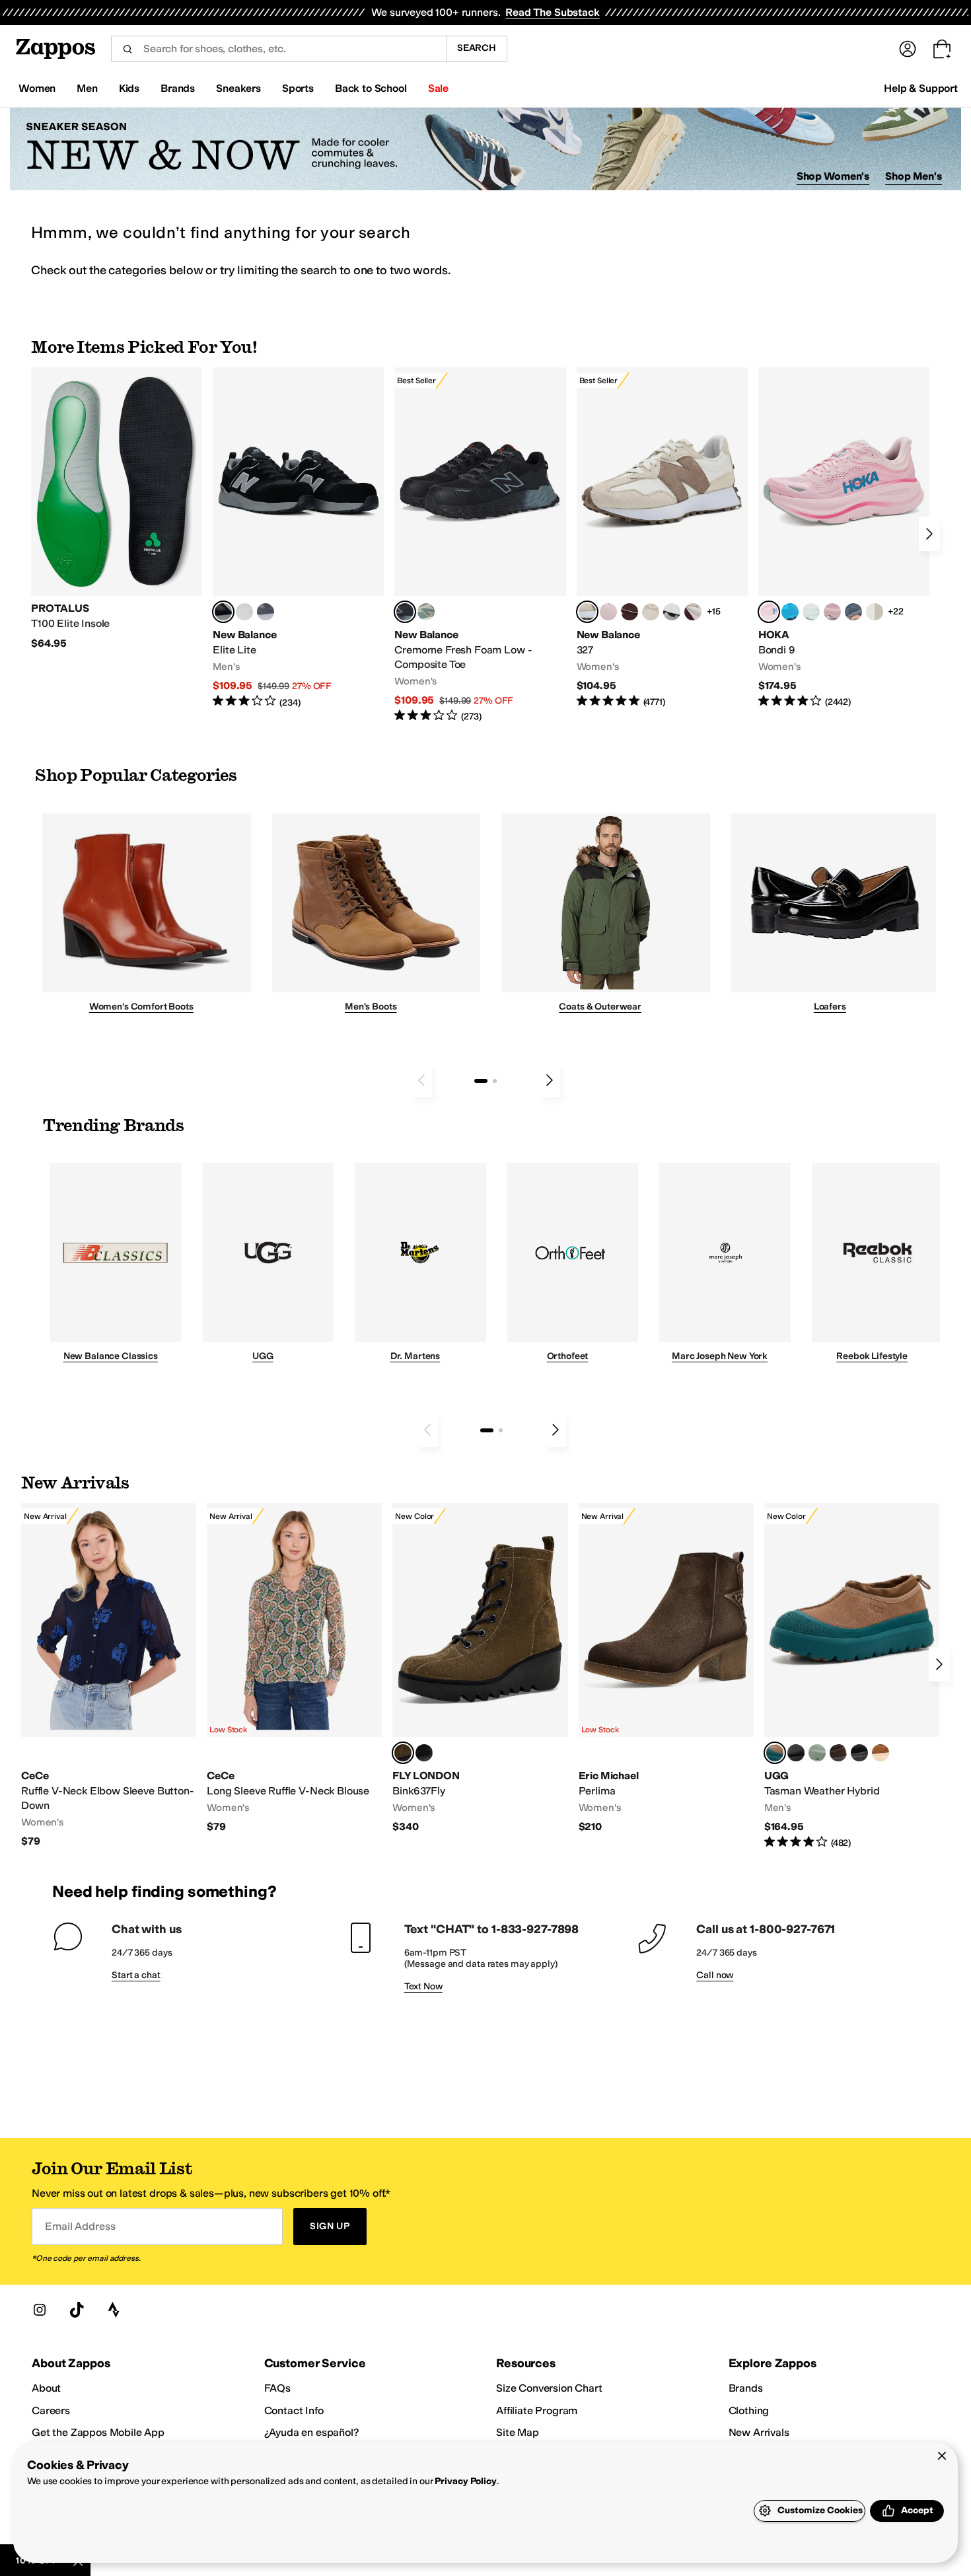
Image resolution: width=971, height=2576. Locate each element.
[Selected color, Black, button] (223, 612)
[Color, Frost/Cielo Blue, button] (811, 612)
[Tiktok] (77, 2310)
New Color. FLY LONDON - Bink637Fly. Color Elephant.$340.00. (480, 1669)
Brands (746, 2388)
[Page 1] (481, 1081)
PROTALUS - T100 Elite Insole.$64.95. (117, 509)
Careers (51, 2410)
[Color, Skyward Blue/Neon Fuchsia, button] (790, 612)
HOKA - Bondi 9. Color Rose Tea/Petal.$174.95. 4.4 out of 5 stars (844, 538)
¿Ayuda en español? (312, 2432)
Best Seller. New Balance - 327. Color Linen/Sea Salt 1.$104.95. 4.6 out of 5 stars (662, 538)
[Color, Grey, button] (266, 612)
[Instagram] (40, 2310)
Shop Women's (833, 176)
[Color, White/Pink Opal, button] (832, 612)
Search (477, 48)
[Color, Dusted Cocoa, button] (838, 1753)
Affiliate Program (537, 2410)
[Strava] (114, 2310)
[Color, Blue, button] (244, 612)
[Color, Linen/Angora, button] (651, 612)
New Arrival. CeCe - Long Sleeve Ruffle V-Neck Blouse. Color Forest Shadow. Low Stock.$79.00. (294, 1669)
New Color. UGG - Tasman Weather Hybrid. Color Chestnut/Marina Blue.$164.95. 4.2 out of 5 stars (852, 1676)
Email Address (80, 2226)
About (46, 2388)
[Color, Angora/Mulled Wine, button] (693, 612)
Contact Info (294, 2410)
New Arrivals (759, 2432)
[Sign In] (908, 49)
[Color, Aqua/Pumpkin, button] (426, 612)
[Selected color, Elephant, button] (403, 1753)
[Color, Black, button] (424, 1753)
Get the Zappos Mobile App (98, 2432)
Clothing (749, 2410)
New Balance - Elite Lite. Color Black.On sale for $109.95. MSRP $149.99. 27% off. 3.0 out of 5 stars (298, 538)
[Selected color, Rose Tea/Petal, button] (769, 612)
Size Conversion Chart (549, 2388)
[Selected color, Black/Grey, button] (405, 612)
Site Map (518, 2432)
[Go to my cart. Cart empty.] (942, 49)
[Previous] (421, 1080)
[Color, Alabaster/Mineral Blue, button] (875, 612)
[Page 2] (495, 1081)
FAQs (277, 2388)
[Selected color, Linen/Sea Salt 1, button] (587, 612)
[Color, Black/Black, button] (859, 1753)
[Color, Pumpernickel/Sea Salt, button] (629, 612)
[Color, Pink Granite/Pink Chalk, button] (608, 612)
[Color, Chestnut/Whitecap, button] (881, 1753)
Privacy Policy (465, 2481)
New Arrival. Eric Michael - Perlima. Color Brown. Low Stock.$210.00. (666, 1669)
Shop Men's (914, 176)
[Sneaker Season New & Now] (485, 149)
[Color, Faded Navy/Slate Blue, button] (853, 612)
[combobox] (278, 49)
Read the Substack (552, 12)
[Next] (929, 534)
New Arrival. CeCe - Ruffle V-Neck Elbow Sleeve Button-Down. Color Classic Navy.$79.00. (109, 1675)
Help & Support (921, 88)
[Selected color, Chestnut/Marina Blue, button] (775, 1753)
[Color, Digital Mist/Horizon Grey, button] (672, 612)
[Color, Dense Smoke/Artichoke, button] (817, 1753)
